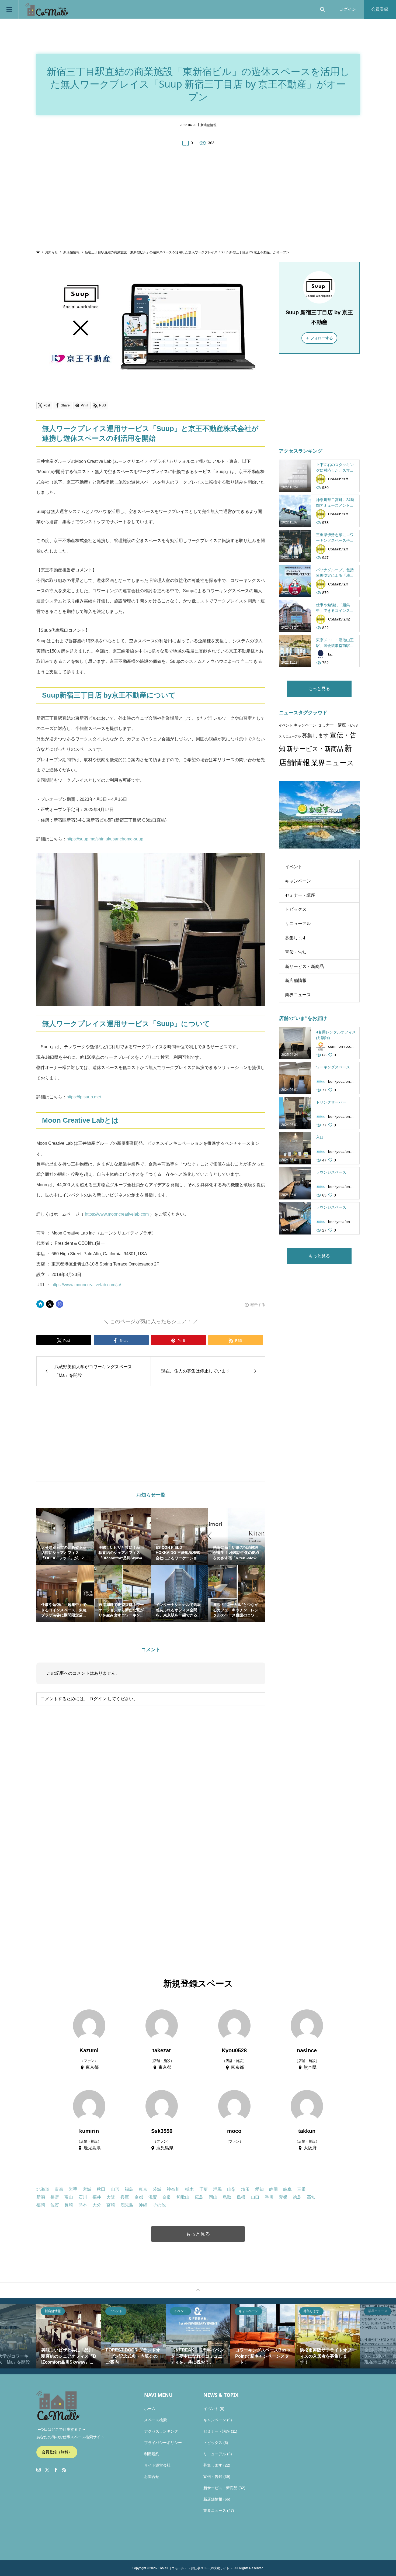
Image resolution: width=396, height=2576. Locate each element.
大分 (97, 2205)
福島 (129, 2189)
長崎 (69, 2205)
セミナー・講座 (332, 725)
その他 (159, 2205)
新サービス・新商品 (315, 749)
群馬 (217, 2189)
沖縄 (143, 2205)
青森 (59, 2189)
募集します (315, 736)
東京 (143, 2189)
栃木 (189, 2189)
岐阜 (287, 2189)
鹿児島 (127, 2205)
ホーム (150, 2409)
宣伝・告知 (296, 952)
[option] (69, 2336)
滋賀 (153, 2197)
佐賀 (55, 2205)
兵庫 (125, 2197)
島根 (241, 2197)
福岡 (41, 2205)
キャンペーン (305, 725)
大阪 (111, 2197)
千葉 (203, 2189)
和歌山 (183, 2197)
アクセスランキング (161, 2431)
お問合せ (152, 2477)
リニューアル (292, 736)
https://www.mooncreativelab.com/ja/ (86, 1285)
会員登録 (380, 9)
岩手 (73, 2189)
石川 (83, 2197)
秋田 (101, 2189)
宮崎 (111, 2205)
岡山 (213, 2197)
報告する (258, 1305)
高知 (311, 2197)
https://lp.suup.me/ (84, 1097)
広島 (199, 2197)
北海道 (43, 2189)
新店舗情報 (209, 125)
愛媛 (283, 2197)
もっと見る (319, 689)
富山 (69, 2197)
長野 (55, 2197)
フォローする (322, 338)
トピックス (296, 909)
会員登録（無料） (57, 2452)
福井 (97, 2197)
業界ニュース (333, 763)
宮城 (87, 2189)
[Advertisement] (198, 198)
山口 (255, 2197)
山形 (115, 2189)
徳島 (297, 2197)
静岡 (273, 2189)
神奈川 (173, 2189)
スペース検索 (155, 2420)
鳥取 (227, 2197)
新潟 (41, 2197)
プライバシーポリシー (163, 2443)
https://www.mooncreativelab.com (117, 1214)
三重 (301, 2189)
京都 (139, 2197)
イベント (286, 725)
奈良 (167, 2197)
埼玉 (245, 2189)
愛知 (259, 2189)
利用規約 (152, 2454)
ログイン (348, 9)
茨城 (157, 2189)
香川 (269, 2197)
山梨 (231, 2189)
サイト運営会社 (157, 2465)
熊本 (83, 2205)
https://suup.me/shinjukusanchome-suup (105, 839)
